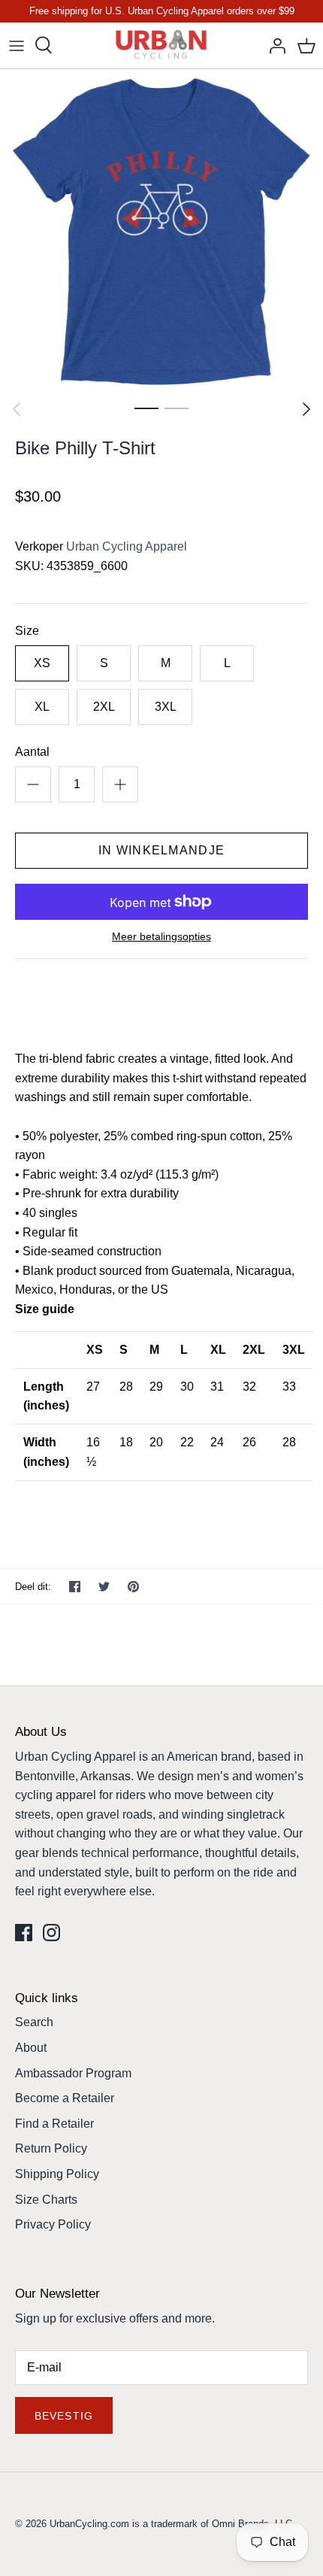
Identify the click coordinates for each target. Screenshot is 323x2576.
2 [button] (177, 408)
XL (42, 707)
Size (27, 631)
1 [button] (146, 408)
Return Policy (51, 2148)
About (31, 2048)
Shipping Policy (57, 2174)
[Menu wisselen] (17, 45)
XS (42, 663)
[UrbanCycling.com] (162, 46)
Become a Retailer (65, 2098)
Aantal (32, 752)
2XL (104, 707)
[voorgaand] (17, 409)
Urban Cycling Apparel (127, 546)
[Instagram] (51, 1933)
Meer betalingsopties (161, 936)
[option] (161, 231)
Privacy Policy (53, 2224)
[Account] (273, 45)
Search (34, 2022)
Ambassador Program (73, 2073)
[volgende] (306, 409)
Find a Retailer (54, 2124)
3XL (166, 707)
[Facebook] (24, 1933)
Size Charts (46, 2200)
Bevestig (64, 2416)
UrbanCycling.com (89, 2524)
